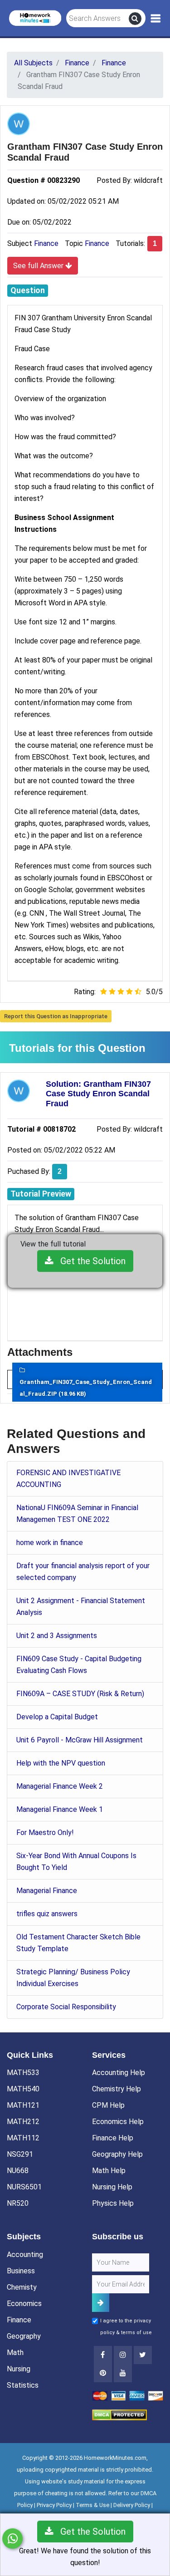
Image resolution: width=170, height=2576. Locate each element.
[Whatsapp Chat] (12, 2539)
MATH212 (23, 2122)
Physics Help (113, 2203)
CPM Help (108, 2105)
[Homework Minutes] (35, 17)
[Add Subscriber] (101, 2303)
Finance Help (113, 2138)
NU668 (18, 2171)
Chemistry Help (117, 2089)
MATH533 (23, 2073)
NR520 (18, 2203)
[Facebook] (103, 2355)
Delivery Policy (132, 2505)
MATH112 (23, 2138)
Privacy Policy (54, 2505)
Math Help (109, 2171)
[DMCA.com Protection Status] (119, 2414)
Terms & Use (92, 2505)
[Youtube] (103, 2373)
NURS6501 (24, 2187)
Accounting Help (119, 2073)
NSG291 (20, 2154)
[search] (135, 19)
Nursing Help (112, 2187)
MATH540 (23, 2089)
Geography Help (117, 2154)
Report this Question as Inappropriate (56, 1016)
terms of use (136, 2333)
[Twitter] (143, 2355)
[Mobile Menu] (156, 19)
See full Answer (39, 266)
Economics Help (118, 2122)
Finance (46, 243)
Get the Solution (90, 1261)
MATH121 (23, 2105)
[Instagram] (123, 2355)
